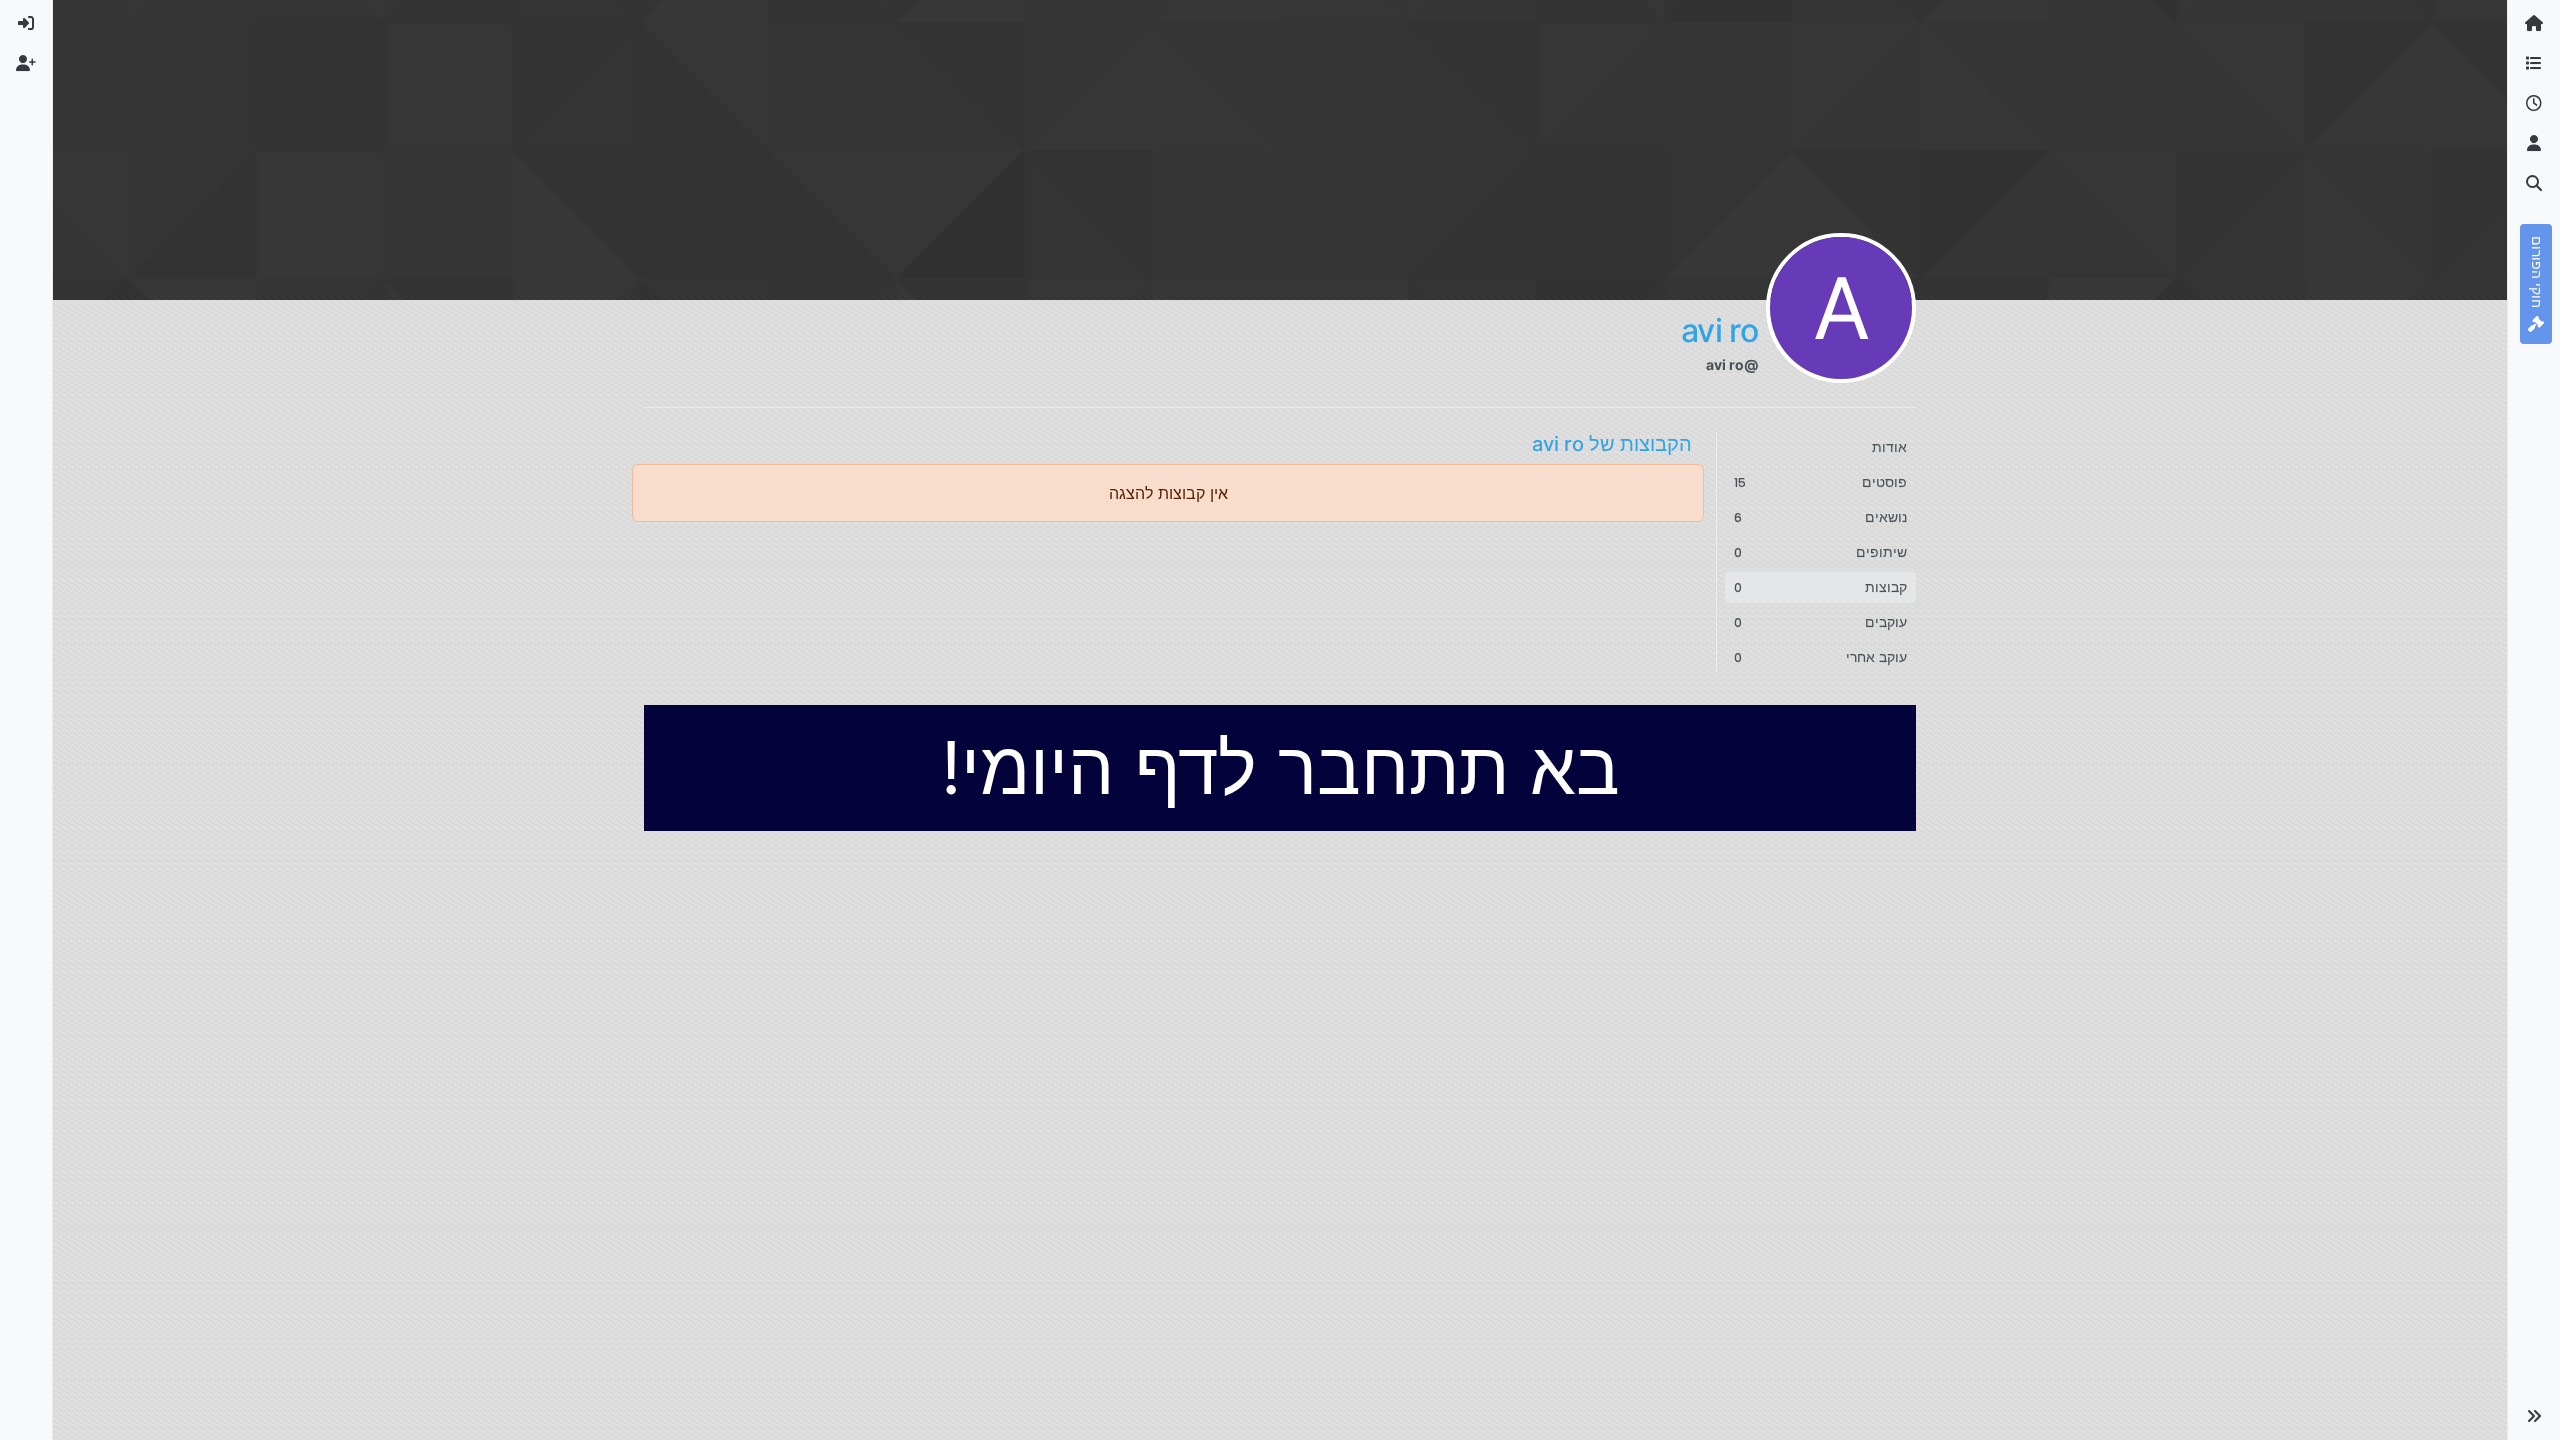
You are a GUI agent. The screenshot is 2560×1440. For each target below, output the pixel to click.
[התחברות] (26, 24)
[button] (2534, 1416)
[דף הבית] (2534, 24)
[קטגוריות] (2534, 64)
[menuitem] (26, 24)
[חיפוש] (2534, 184)
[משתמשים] (2534, 144)
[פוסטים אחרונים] (2534, 104)
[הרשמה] (26, 64)
